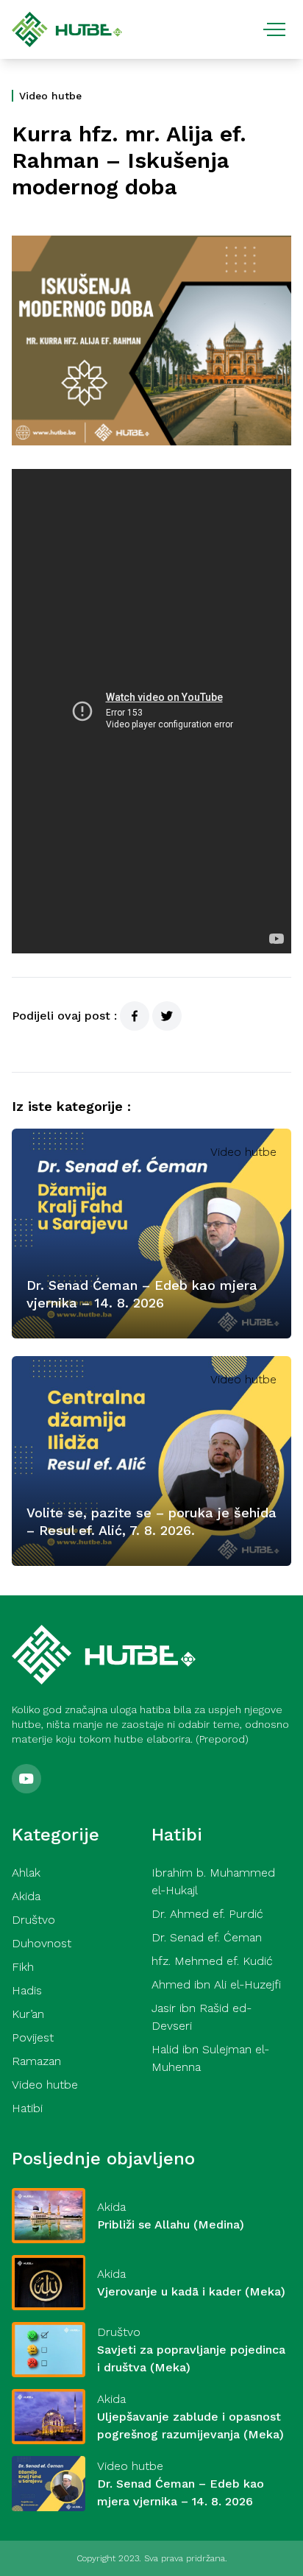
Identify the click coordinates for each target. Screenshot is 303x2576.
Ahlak (26, 1873)
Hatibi (27, 2108)
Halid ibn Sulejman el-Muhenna (210, 2058)
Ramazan (36, 2061)
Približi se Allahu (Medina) (171, 2224)
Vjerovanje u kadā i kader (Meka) (191, 2291)
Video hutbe (50, 96)
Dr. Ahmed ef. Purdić (207, 1914)
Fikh (23, 1967)
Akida (26, 1896)
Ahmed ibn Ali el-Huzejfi (216, 1984)
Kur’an (28, 2014)
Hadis (27, 1990)
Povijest (33, 2037)
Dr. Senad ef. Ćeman (207, 1937)
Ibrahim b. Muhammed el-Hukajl (213, 1881)
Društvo (33, 1920)
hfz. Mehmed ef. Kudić (212, 1961)
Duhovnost (42, 1943)
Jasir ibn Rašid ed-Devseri (202, 2017)
